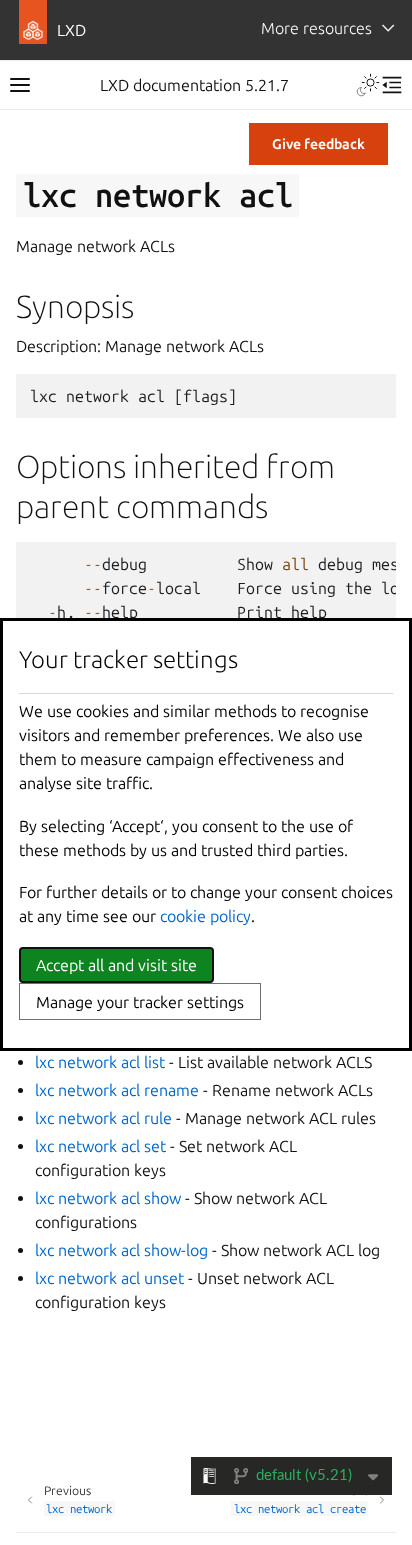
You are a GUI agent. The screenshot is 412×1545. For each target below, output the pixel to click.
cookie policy (205, 916)
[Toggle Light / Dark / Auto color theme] (368, 85)
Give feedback (318, 144)
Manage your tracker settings (140, 1002)
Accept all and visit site (116, 965)
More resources (316, 28)
